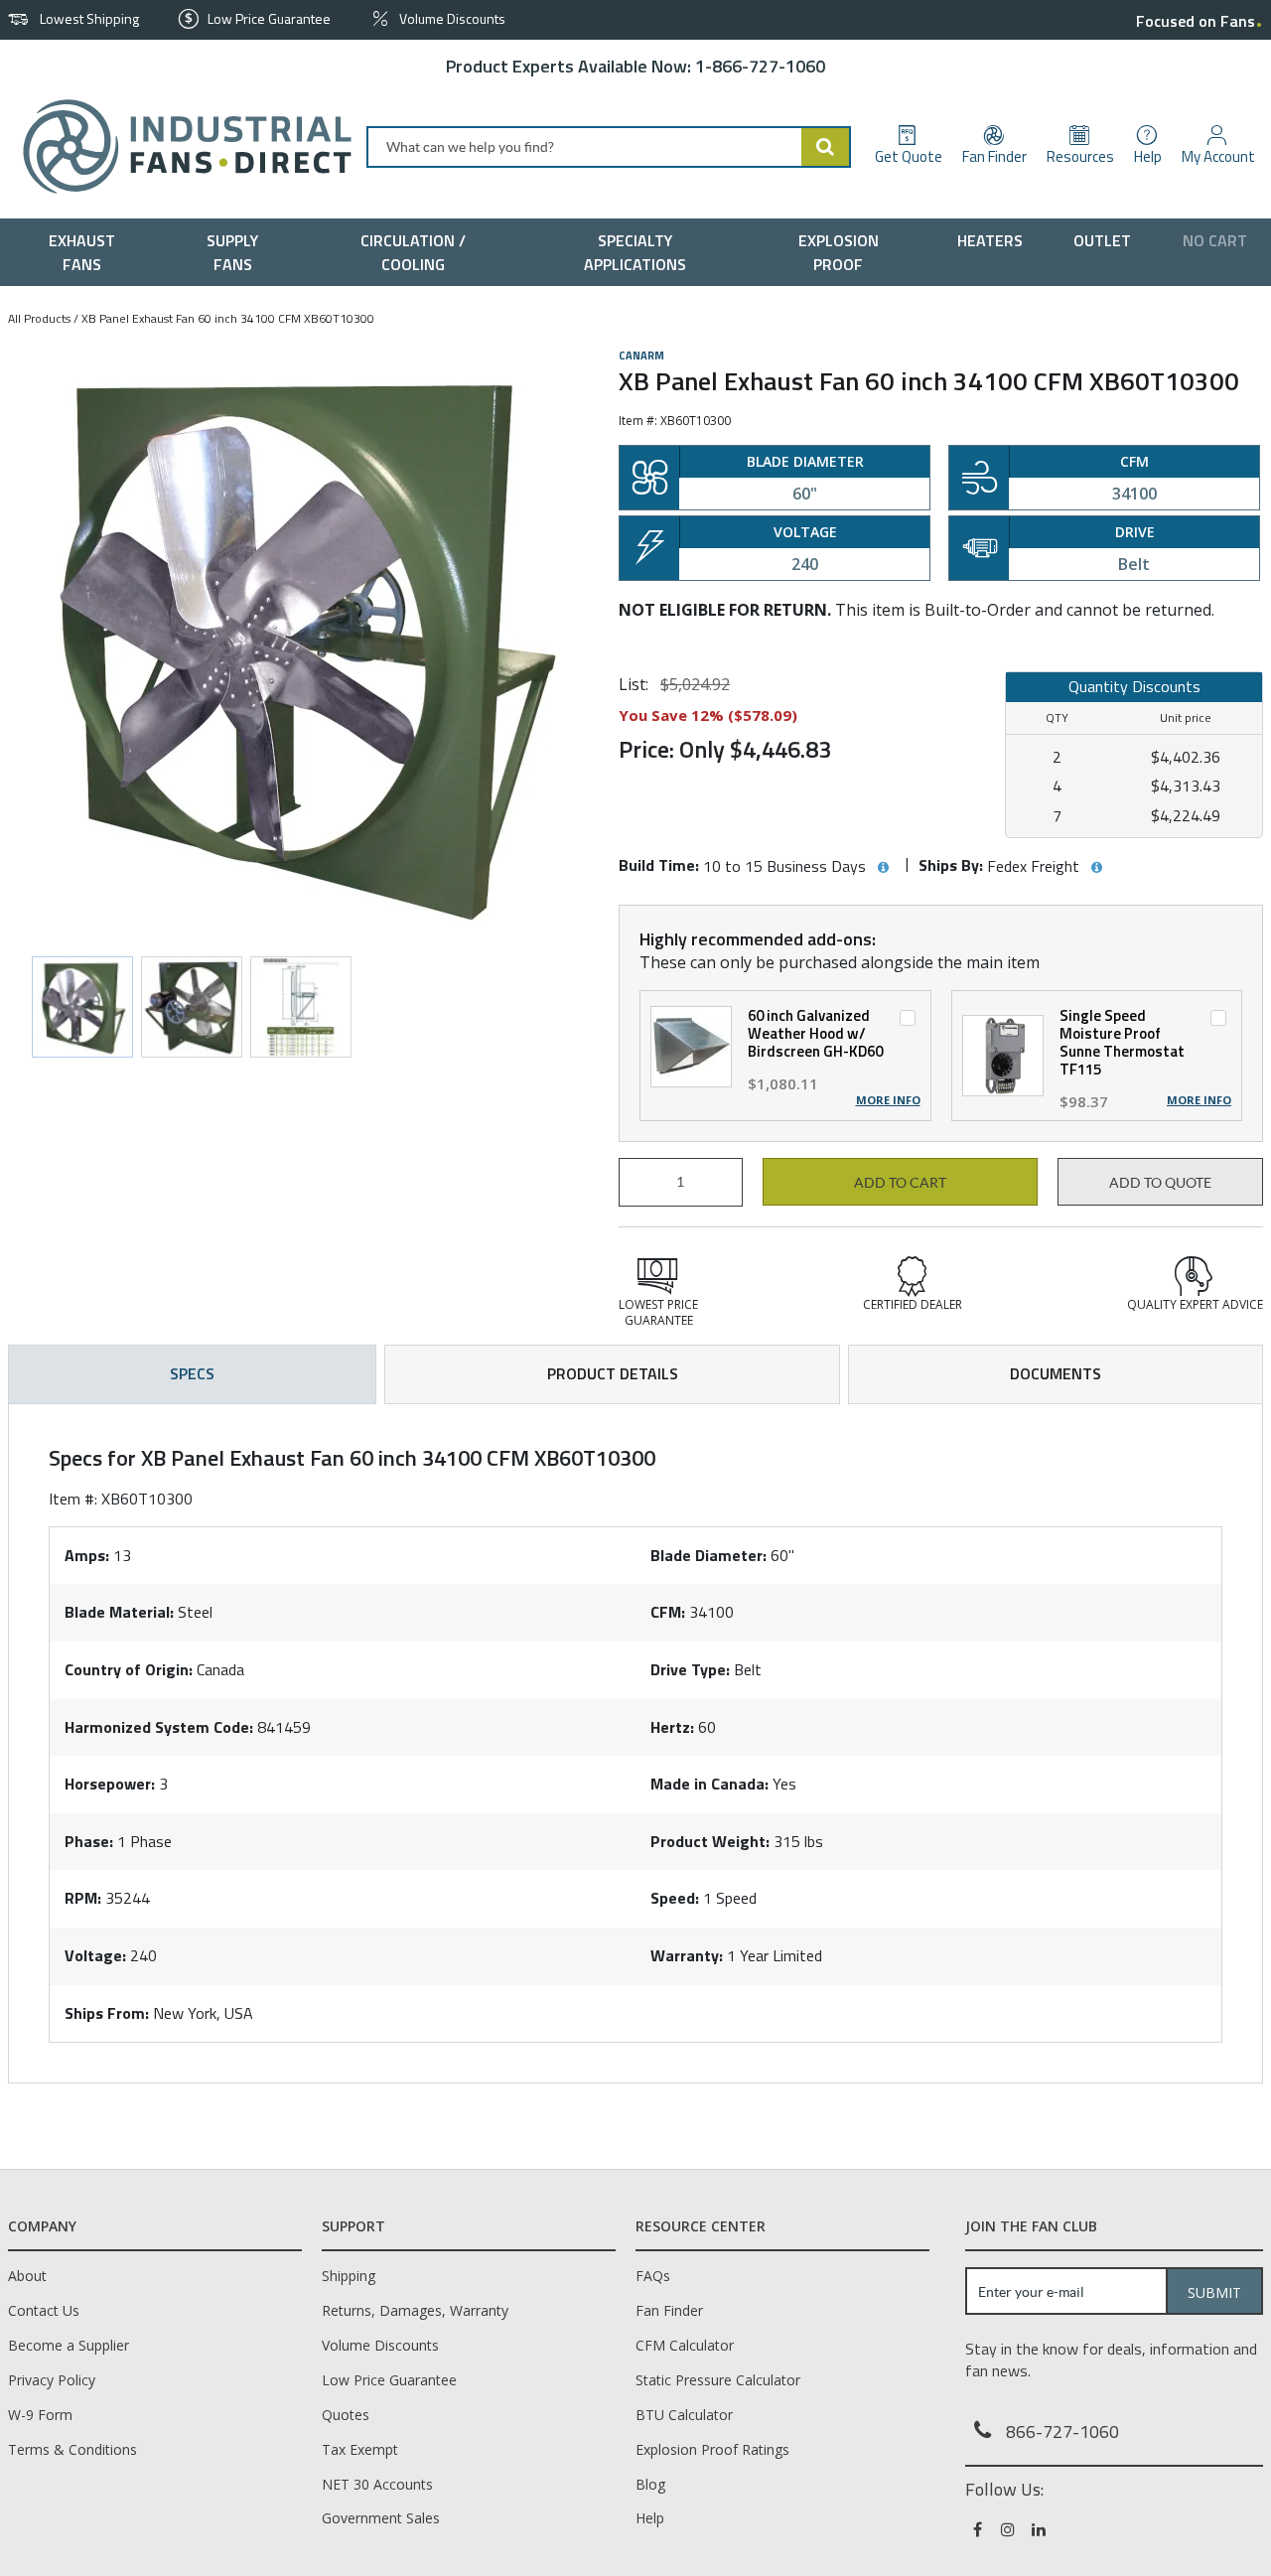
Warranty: (687, 1955)
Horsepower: (110, 1784)
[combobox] (609, 147)
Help (650, 2518)
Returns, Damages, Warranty (415, 2310)
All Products (39, 318)
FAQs (653, 2276)
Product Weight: (710, 1841)
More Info (888, 1100)
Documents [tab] (1056, 1373)
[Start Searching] (826, 147)
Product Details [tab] (613, 1373)
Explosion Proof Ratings (712, 2449)
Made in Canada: (709, 1784)
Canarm (641, 356)
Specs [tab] (192, 1373)
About (27, 2276)
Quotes (346, 2415)
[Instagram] (1009, 2529)
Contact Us (44, 2310)
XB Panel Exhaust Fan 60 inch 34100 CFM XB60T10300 (228, 318)
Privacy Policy (52, 2380)
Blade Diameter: (708, 1555)
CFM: (668, 1612)
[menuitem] (87, 252)
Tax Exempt (360, 2449)
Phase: (89, 1841)
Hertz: (672, 1727)
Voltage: (95, 1955)
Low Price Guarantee (389, 2380)
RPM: (83, 1898)
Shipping (349, 2276)
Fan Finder (669, 2310)
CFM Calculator (685, 2345)
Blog (650, 2484)
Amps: (87, 1555)
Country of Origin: (129, 1669)
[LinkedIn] (1040, 2529)
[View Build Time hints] (883, 868)
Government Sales (381, 2518)
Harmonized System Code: (159, 1727)
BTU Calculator (684, 2415)
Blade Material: (119, 1612)
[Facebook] (979, 2529)
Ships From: (107, 2013)
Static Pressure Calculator (718, 2380)
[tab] (635, 1744)
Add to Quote (1160, 1183)
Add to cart (900, 1183)
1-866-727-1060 (760, 66)
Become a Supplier (69, 2345)
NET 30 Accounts (377, 2484)
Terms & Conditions (72, 2449)
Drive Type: (690, 1669)
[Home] (179, 146)
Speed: (675, 1898)
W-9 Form (40, 2415)
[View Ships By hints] (1096, 868)
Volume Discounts (380, 2345)
